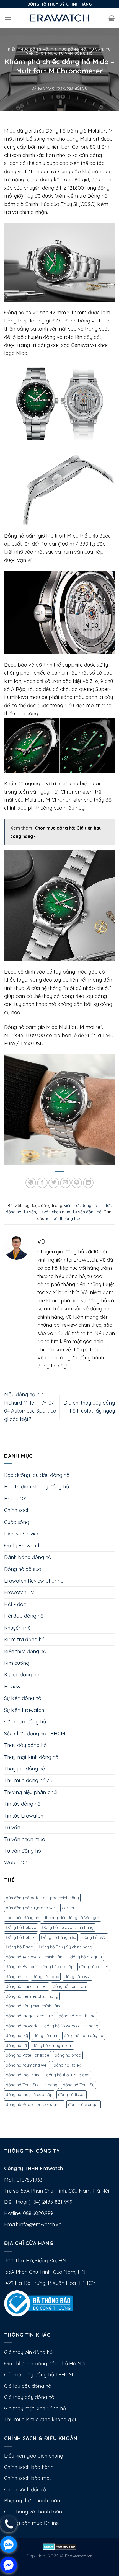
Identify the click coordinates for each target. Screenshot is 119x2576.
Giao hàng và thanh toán (33, 2512)
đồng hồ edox (46, 1977)
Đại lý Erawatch (22, 1546)
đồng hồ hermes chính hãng (32, 1996)
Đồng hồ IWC (94, 1937)
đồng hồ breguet (86, 1957)
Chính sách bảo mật (28, 2478)
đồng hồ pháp (68, 2055)
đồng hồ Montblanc (77, 2016)
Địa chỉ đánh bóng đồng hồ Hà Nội (45, 2364)
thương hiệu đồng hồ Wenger (72, 1918)
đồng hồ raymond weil (27, 2065)
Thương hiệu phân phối (31, 1792)
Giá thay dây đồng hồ (29, 2397)
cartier (68, 1908)
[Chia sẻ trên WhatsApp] (31, 1183)
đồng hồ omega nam (52, 2045)
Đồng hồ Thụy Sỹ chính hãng (65, 1947)
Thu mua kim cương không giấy (41, 2419)
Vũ (85, 88)
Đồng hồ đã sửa (23, 1569)
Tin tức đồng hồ (69, 49)
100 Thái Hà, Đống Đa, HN (35, 2261)
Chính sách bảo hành (29, 2467)
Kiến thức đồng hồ (28, 49)
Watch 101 (16, 1863)
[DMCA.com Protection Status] (60, 2546)
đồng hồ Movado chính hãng (71, 2026)
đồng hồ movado (22, 2026)
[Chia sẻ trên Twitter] (54, 1183)
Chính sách (17, 1510)
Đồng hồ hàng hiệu (59, 1937)
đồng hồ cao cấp (57, 1967)
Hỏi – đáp (15, 1604)
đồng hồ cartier (94, 1967)
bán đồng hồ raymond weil (31, 1908)
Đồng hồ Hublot (21, 1937)
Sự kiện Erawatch (24, 1710)
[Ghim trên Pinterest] (77, 1183)
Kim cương (17, 1663)
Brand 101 (15, 1499)
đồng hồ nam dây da (84, 2036)
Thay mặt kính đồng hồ (31, 1757)
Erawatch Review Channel (34, 1581)
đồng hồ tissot (72, 2094)
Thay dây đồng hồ (25, 1745)
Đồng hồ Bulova (21, 1927)
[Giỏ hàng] (112, 18)
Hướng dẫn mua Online (31, 2523)
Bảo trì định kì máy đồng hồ (37, 1487)
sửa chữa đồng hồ (25, 1722)
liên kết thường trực (63, 1218)
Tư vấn (96, 49)
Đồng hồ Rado (20, 1947)
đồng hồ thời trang (23, 2075)
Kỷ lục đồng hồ (22, 1675)
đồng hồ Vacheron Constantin (34, 2104)
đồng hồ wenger (84, 2104)
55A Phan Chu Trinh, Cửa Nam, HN (45, 2272)
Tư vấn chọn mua (54, 1212)
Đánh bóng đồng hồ (28, 1557)
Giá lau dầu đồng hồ (28, 2386)
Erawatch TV (19, 1592)
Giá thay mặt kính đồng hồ (35, 2408)
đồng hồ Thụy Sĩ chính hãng (32, 2085)
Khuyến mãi (18, 1628)
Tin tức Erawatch (24, 1816)
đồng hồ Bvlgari (21, 1967)
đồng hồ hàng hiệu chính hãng (34, 2006)
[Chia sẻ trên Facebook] (42, 1183)
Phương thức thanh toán (32, 2501)
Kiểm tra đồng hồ (24, 1639)
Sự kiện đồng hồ (23, 1698)
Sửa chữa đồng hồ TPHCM (35, 1734)
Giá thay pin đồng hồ (28, 2352)
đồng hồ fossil (77, 1977)
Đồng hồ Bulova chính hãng (68, 1927)
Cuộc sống (17, 1522)
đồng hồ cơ (16, 1977)
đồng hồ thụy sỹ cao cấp (29, 2094)
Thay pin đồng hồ (25, 1769)
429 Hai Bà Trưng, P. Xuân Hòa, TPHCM (50, 2283)
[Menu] (8, 18)
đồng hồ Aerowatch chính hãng (35, 1957)
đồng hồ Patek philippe (28, 2055)
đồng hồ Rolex (67, 2065)
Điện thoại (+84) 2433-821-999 (38, 2202)
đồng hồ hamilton (69, 1986)
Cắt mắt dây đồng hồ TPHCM (39, 2375)
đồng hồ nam (46, 2036)
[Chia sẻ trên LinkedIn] (88, 1183)
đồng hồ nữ (16, 2045)
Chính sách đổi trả (25, 2489)
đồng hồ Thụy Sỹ (79, 2085)
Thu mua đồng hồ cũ (28, 1780)
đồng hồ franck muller (27, 1986)
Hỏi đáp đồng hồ (24, 1616)
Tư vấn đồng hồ (76, 53)
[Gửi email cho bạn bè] (65, 1183)
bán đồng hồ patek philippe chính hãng (42, 1898)
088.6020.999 (38, 2213)
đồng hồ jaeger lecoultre (29, 2016)
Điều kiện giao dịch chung (34, 2456)
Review (12, 1686)
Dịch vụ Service (22, 1534)
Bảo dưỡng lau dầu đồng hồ (37, 1475)
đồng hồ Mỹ (17, 2036)
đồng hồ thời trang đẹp (68, 2075)
